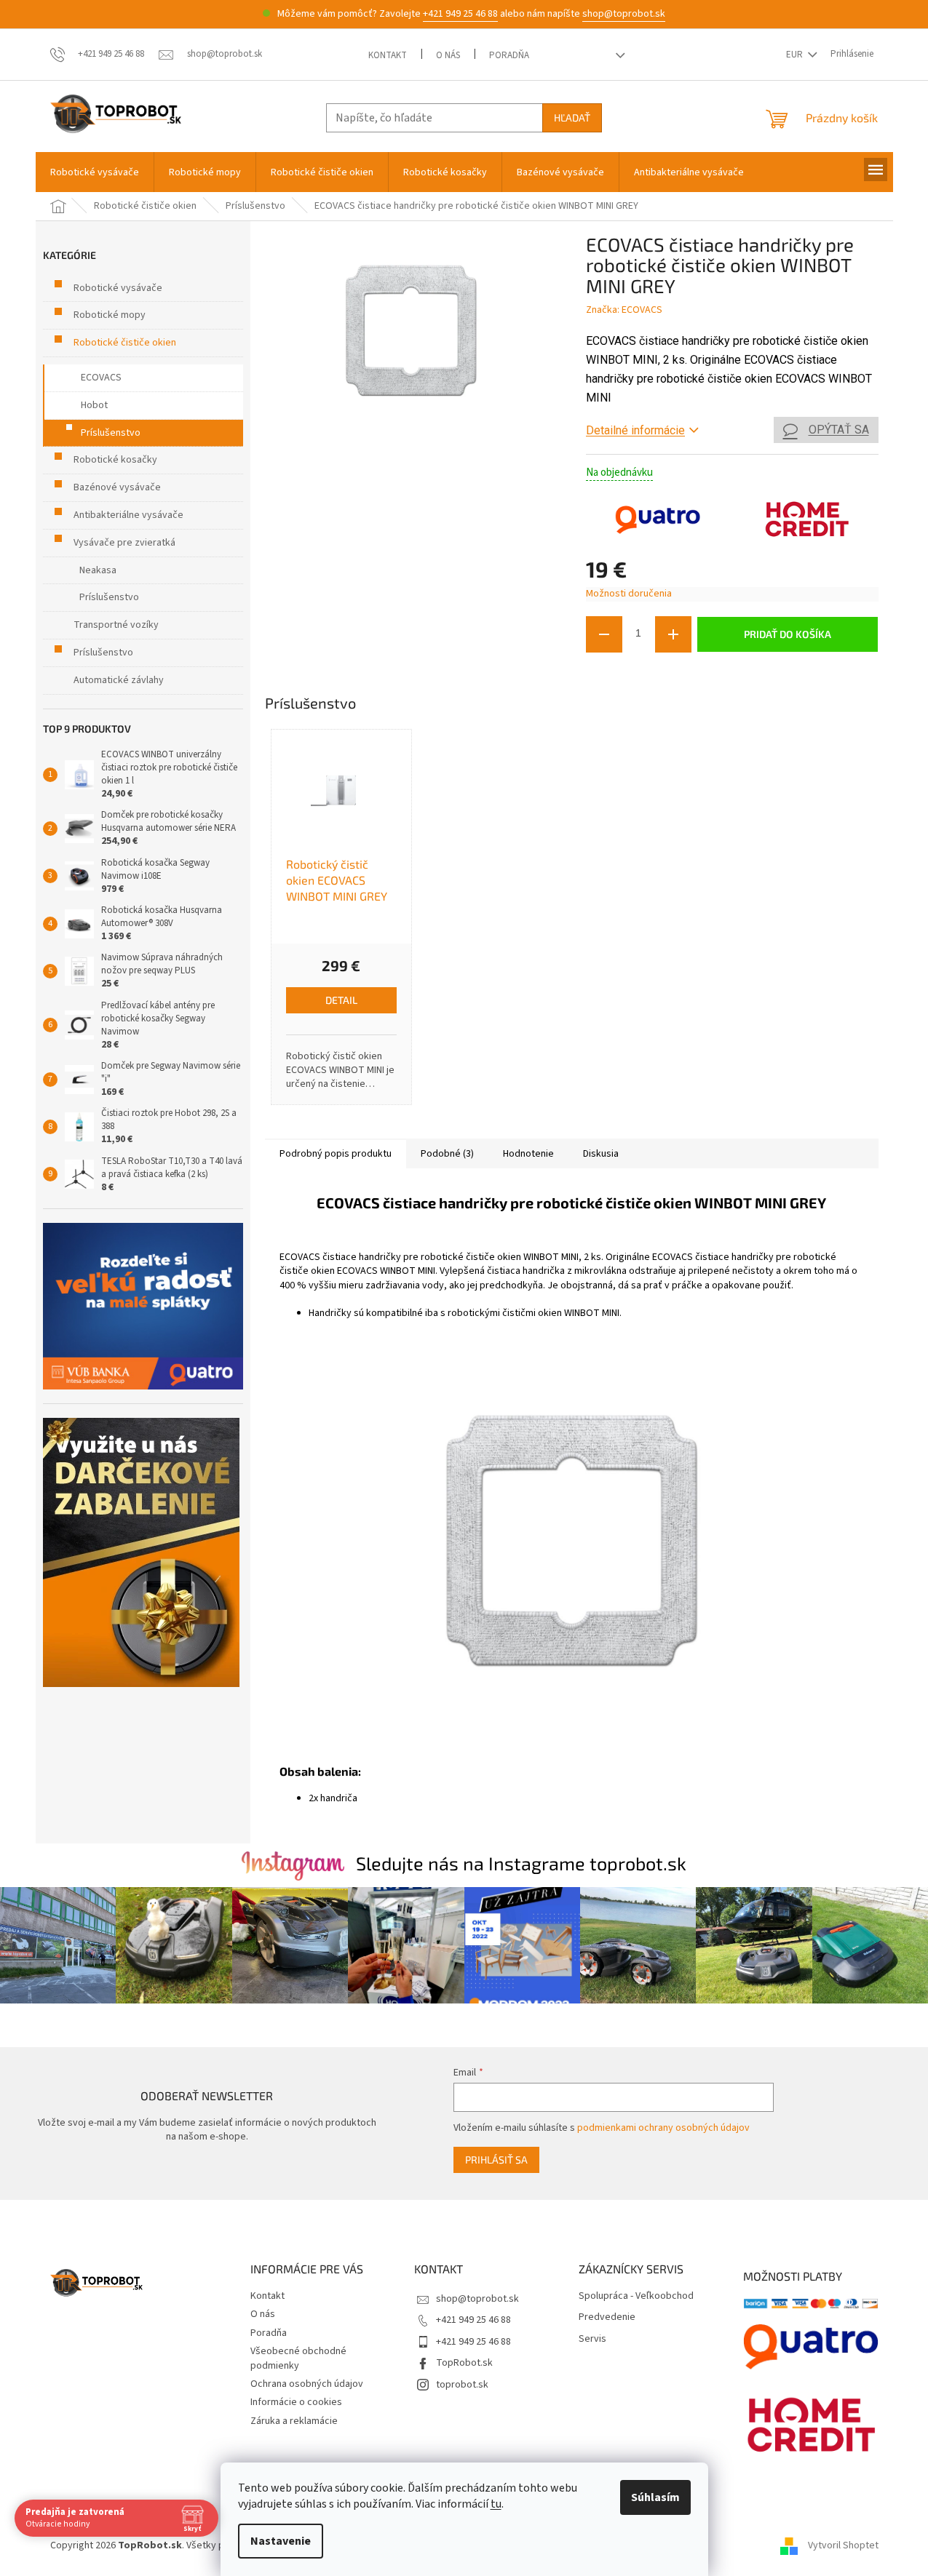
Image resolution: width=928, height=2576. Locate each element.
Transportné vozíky (116, 625)
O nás (448, 55)
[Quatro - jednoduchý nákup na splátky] (143, 1306)
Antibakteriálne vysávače (128, 515)
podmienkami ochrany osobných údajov (663, 2128)
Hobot (94, 405)
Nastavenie (281, 2541)
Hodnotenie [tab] (528, 1154)
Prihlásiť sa (496, 2160)
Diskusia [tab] (601, 1154)
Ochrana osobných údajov (307, 2384)
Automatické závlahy (119, 680)
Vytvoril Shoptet (843, 2546)
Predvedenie (607, 2317)
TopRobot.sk (464, 2363)
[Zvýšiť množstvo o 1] (673, 634)
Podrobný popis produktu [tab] (336, 1154)
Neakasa (98, 570)
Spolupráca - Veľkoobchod (636, 2296)
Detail (341, 1000)
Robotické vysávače (118, 288)
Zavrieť (683, 674)
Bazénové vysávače (117, 487)
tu (496, 2504)
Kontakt (388, 55)
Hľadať (572, 117)
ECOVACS (101, 378)
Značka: (624, 310)
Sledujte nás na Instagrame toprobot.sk (521, 1863)
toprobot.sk (462, 2385)
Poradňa (509, 55)
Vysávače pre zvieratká (124, 543)
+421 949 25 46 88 (460, 14)
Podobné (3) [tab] (447, 1154)
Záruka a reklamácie (294, 2421)
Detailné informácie (635, 430)
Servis (592, 2339)
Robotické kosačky (115, 460)
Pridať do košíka (788, 634)
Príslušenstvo (111, 433)
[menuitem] (95, 172)
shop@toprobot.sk (624, 14)
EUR (796, 55)
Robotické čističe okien (125, 343)
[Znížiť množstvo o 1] (604, 634)
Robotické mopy (110, 315)
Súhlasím (655, 2497)
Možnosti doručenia (629, 594)
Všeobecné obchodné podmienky (298, 2358)
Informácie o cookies (296, 2402)
